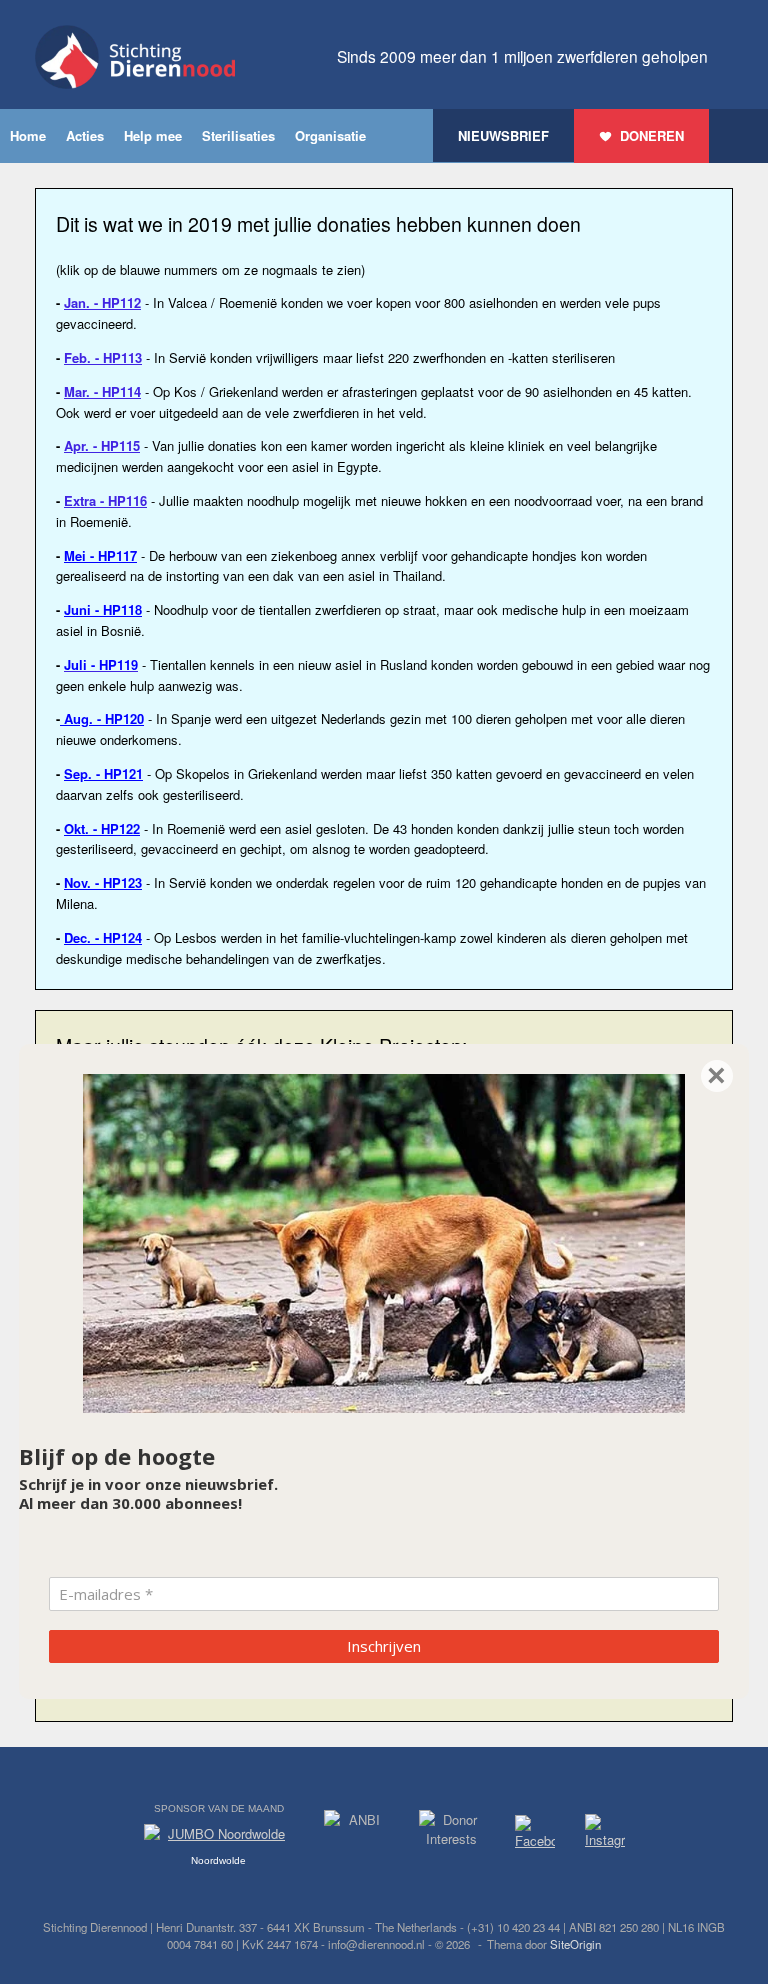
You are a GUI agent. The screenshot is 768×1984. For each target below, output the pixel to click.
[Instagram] (605, 1835)
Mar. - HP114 (102, 391)
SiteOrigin (575, 1944)
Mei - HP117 (100, 555)
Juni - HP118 (103, 609)
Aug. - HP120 (102, 718)
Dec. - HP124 (103, 937)
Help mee (153, 135)
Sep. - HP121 (103, 773)
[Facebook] (535, 1835)
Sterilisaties (238, 135)
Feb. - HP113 (103, 357)
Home (28, 135)
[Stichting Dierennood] (135, 57)
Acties (85, 135)
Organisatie (330, 135)
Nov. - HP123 (103, 882)
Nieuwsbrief (503, 135)
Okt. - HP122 (102, 828)
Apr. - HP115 (102, 445)
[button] (738, 136)
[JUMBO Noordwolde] (219, 1839)
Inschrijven (384, 1646)
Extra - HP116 (105, 500)
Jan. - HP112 (102, 302)
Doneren (652, 135)
